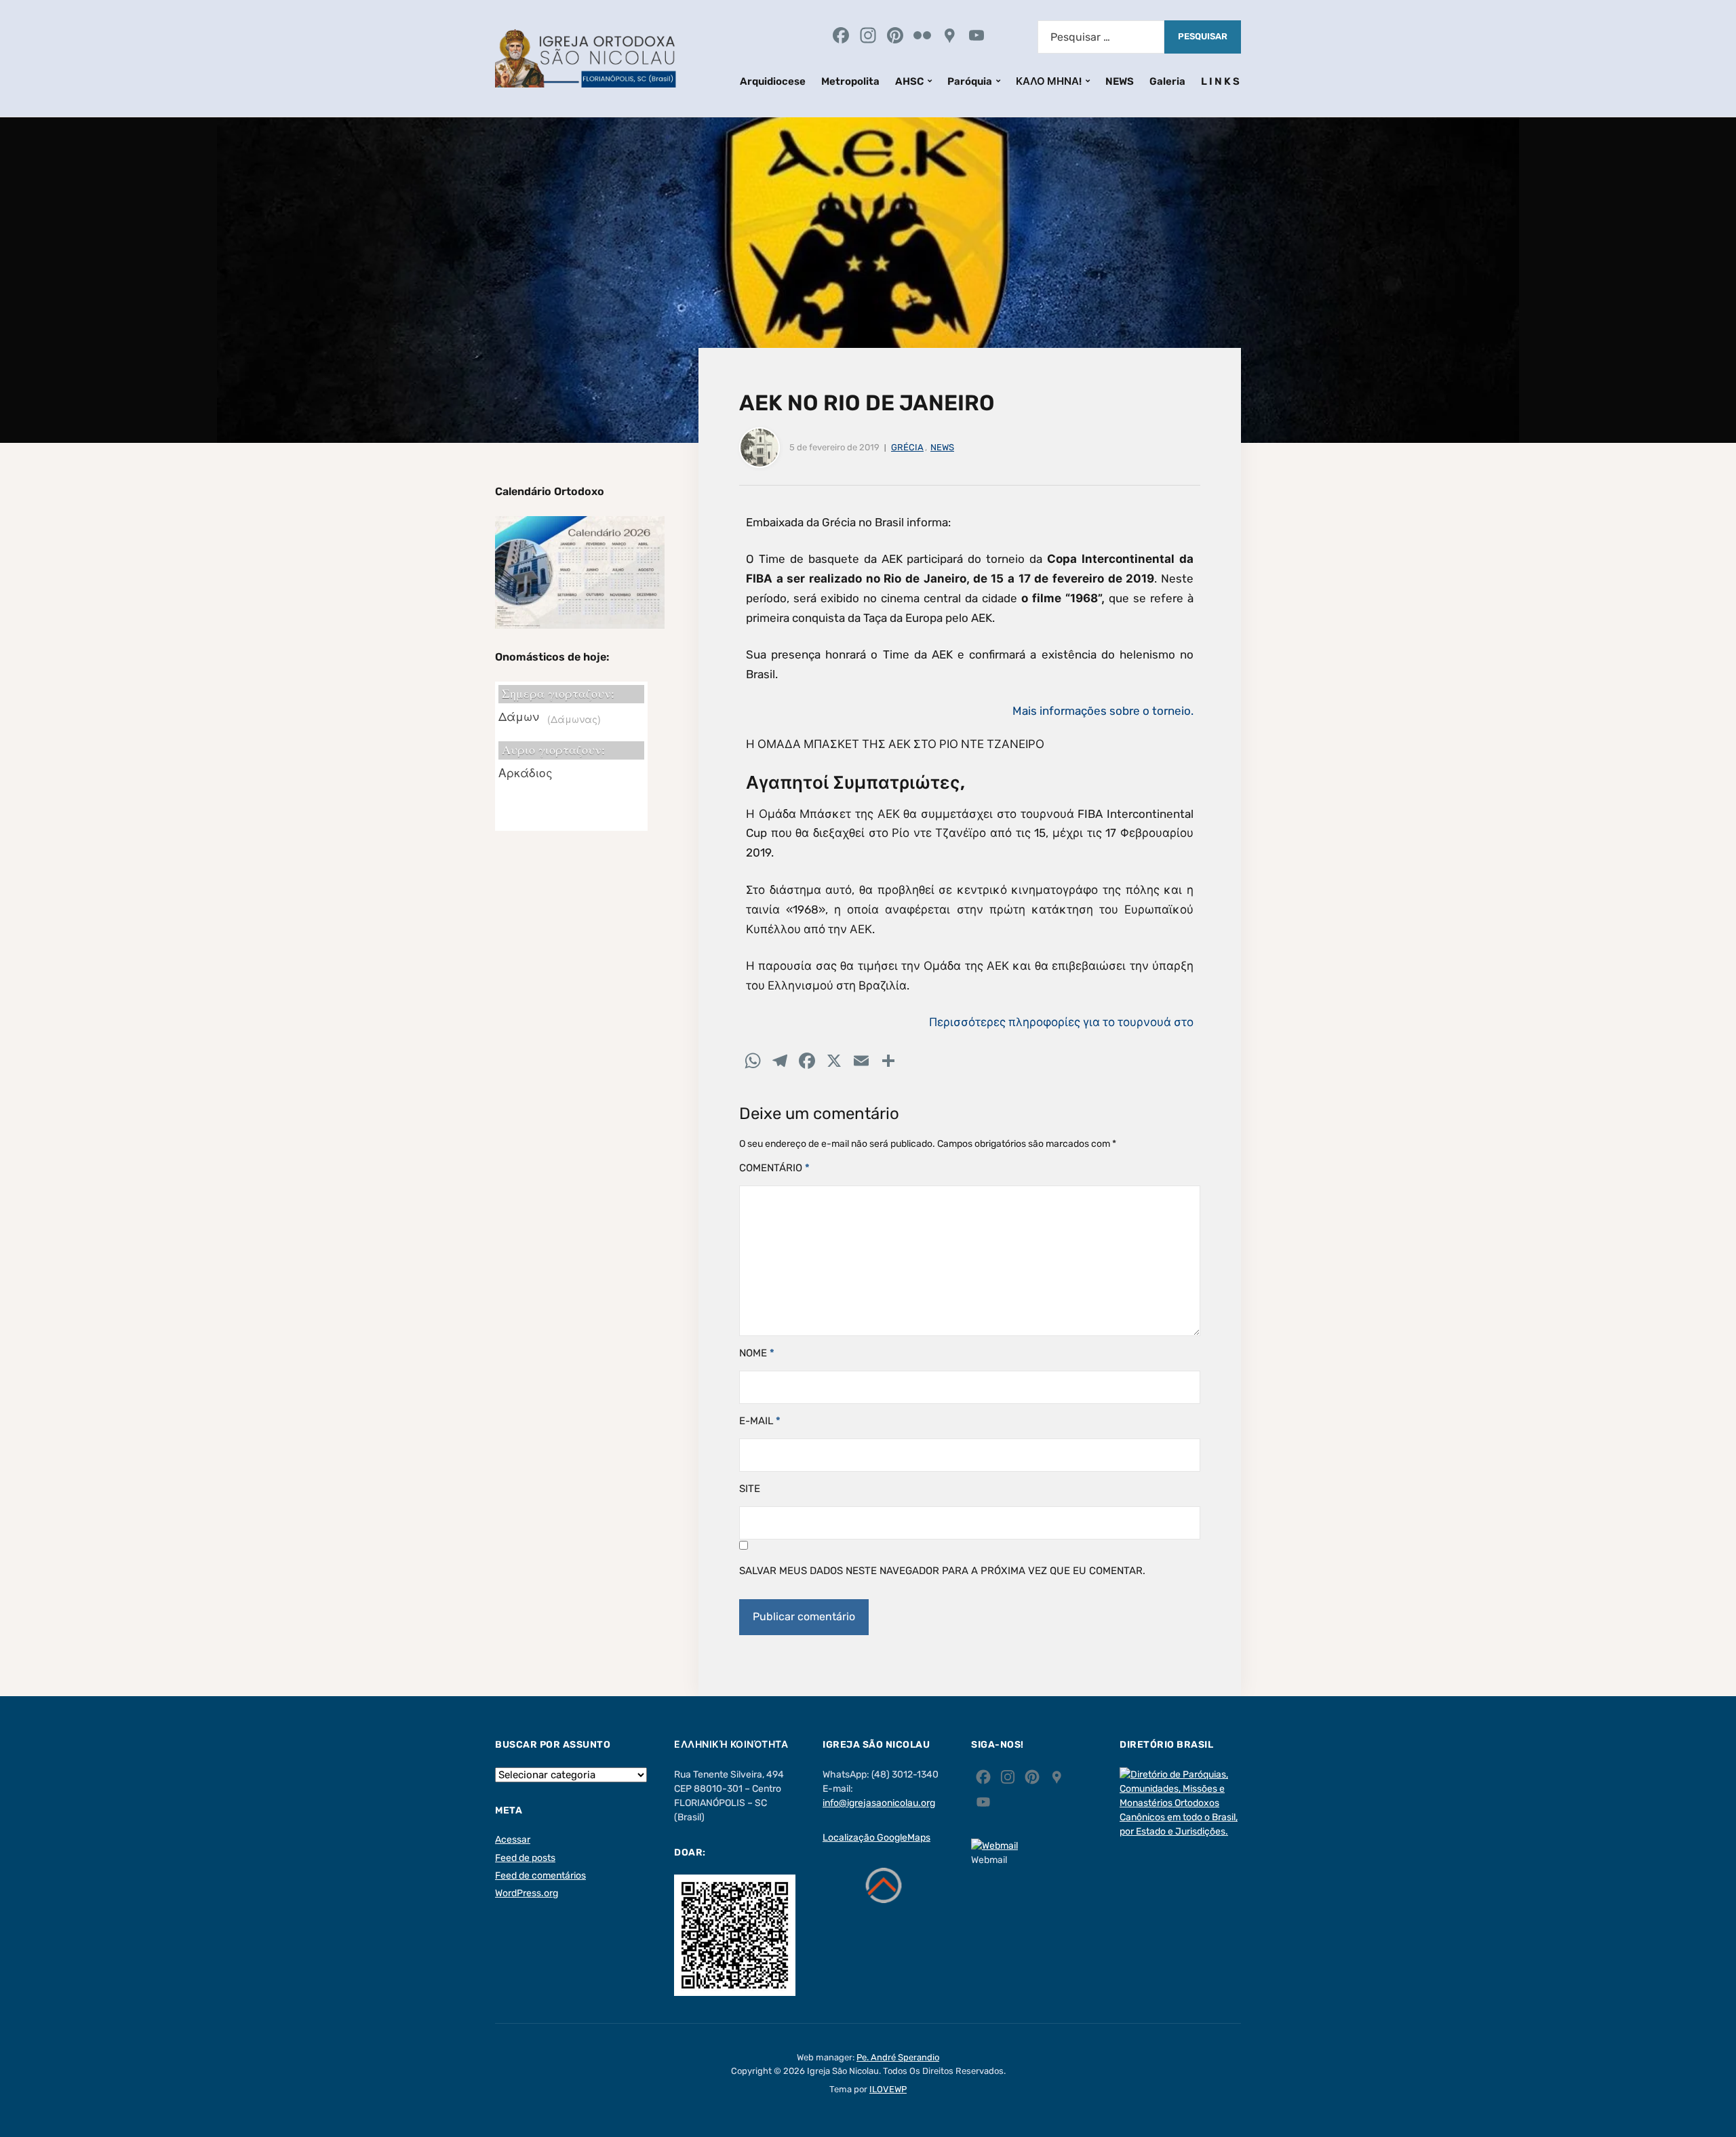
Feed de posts (525, 1858)
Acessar (513, 1840)
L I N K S (1220, 81)
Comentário (774, 1168)
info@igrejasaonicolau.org (879, 1803)
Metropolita (850, 81)
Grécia (907, 447)
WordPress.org (527, 1893)
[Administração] (1004, 37)
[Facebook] (841, 37)
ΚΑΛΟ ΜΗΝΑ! (1049, 81)
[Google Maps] (949, 37)
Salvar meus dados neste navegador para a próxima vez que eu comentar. (942, 1571)
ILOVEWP (888, 2089)
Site (750, 1489)
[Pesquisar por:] (1101, 37)
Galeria (1167, 81)
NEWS (1120, 81)
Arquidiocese (773, 81)
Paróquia (970, 81)
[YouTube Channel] (976, 37)
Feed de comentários (540, 1876)
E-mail (760, 1421)
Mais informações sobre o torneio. (1103, 711)
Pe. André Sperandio (898, 2057)
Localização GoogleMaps (876, 1838)
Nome (757, 1353)
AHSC (909, 81)
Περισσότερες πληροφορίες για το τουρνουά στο (1061, 1022)
